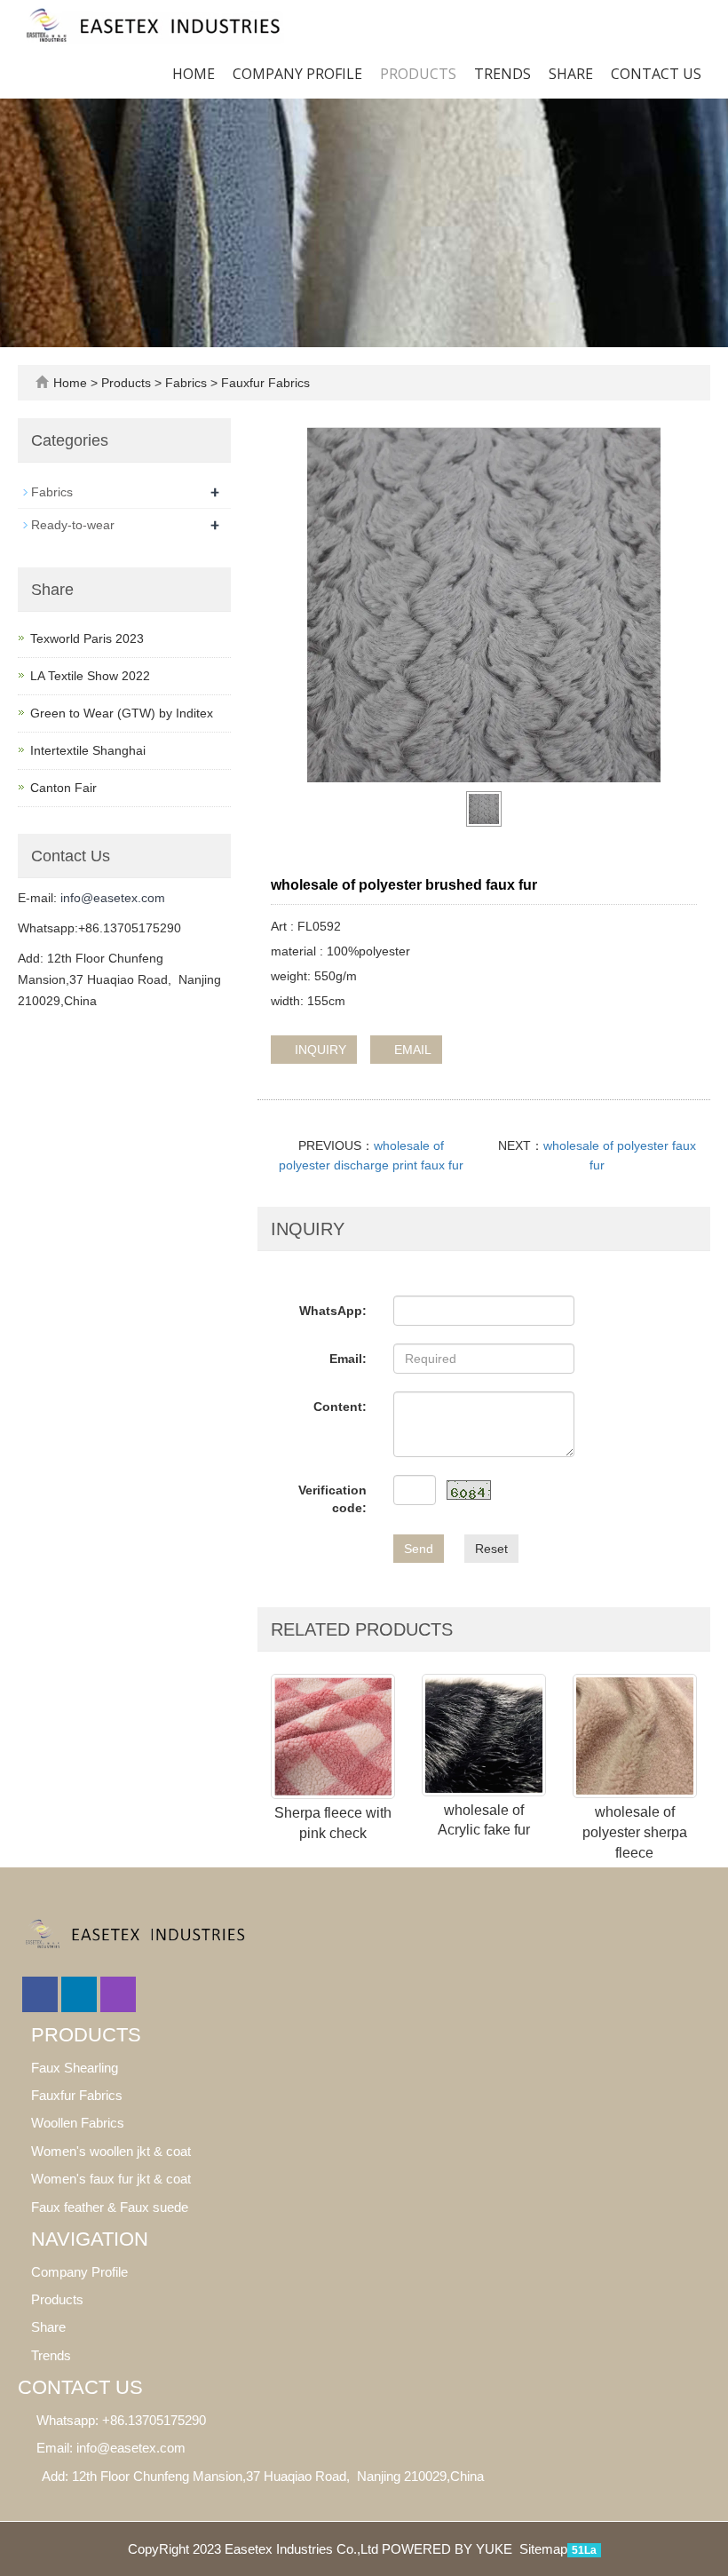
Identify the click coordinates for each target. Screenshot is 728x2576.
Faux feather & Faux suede (110, 2207)
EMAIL (411, 1050)
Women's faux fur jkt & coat (111, 2179)
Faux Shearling (75, 2068)
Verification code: (332, 1499)
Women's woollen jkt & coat (111, 2151)
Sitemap (543, 2549)
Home (194, 74)
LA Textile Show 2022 (90, 676)
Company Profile (297, 74)
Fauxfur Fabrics (264, 383)
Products (418, 74)
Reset (491, 1549)
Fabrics (186, 383)
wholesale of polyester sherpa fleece (635, 1832)
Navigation (90, 2239)
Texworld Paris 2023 (87, 638)
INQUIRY (319, 1050)
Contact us (656, 74)
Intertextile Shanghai (88, 750)
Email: (348, 1359)
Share (48, 2327)
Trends (502, 74)
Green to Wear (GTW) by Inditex (122, 713)
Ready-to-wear (73, 525)
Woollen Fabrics (78, 2123)
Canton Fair (63, 788)
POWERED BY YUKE (449, 2549)
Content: (340, 1407)
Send (419, 1549)
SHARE (571, 74)
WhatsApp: (333, 1311)
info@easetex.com (113, 898)
